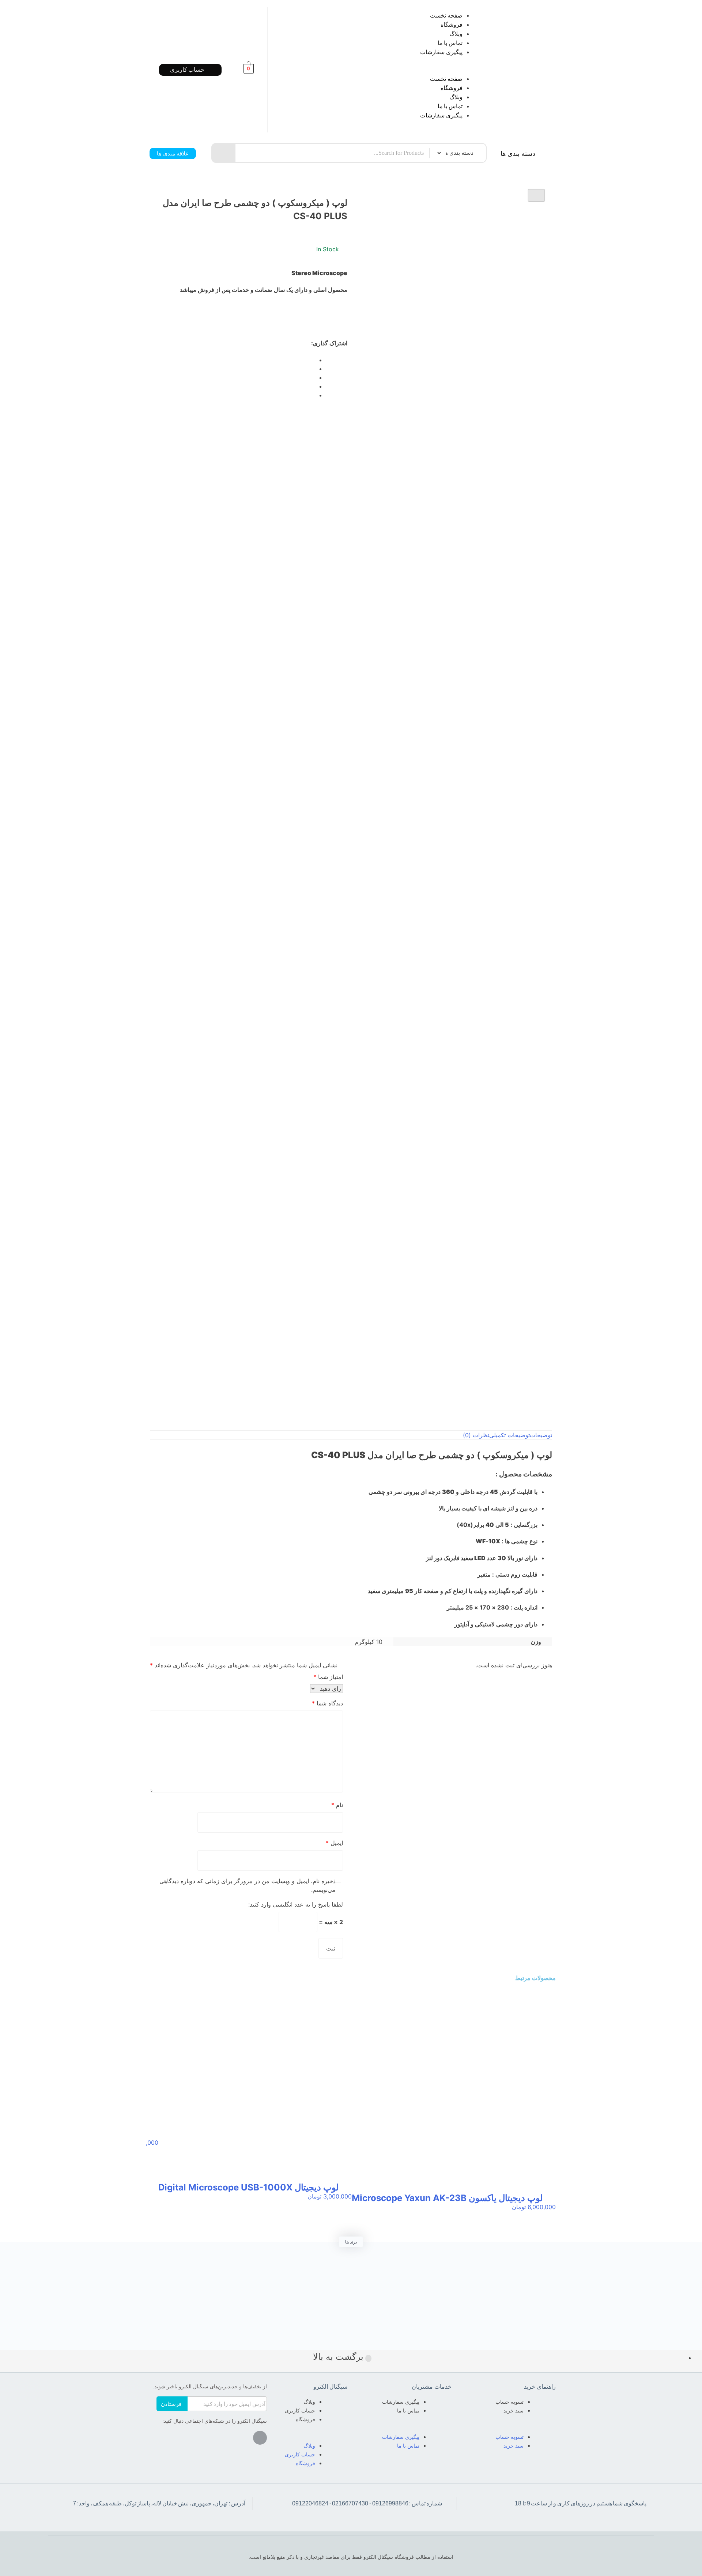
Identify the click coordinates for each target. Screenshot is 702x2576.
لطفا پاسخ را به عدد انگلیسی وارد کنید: (296, 1904)
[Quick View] (549, 2214)
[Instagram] (260, 2438)
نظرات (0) (476, 1435)
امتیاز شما (328, 1677)
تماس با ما (450, 43)
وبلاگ (456, 34)
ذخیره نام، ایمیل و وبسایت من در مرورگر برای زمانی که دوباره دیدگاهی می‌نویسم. (248, 1885)
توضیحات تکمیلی (509, 1435)
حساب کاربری (300, 2411)
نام (337, 1805)
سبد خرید (514, 2411)
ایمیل (334, 1843)
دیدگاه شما (327, 1703)
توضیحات (541, 1435)
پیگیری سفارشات (441, 52)
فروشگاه (452, 25)
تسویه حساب (509, 2402)
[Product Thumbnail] (536, 195)
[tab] (541, 1435)
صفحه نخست (446, 16)
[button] (385, 70)
